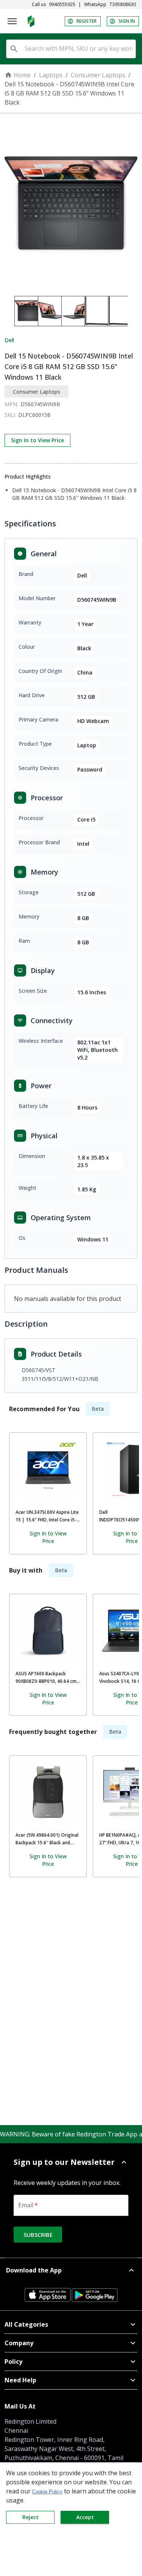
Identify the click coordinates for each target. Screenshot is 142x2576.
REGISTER (87, 21)
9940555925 (62, 5)
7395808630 (123, 5)
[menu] (12, 21)
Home (22, 75)
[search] (14, 49)
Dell (9, 340)
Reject (30, 2517)
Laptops (51, 75)
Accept (85, 2517)
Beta (98, 1409)
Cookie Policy (47, 2492)
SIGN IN (127, 21)
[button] (71, 2162)
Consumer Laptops (98, 75)
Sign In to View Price (37, 440)
